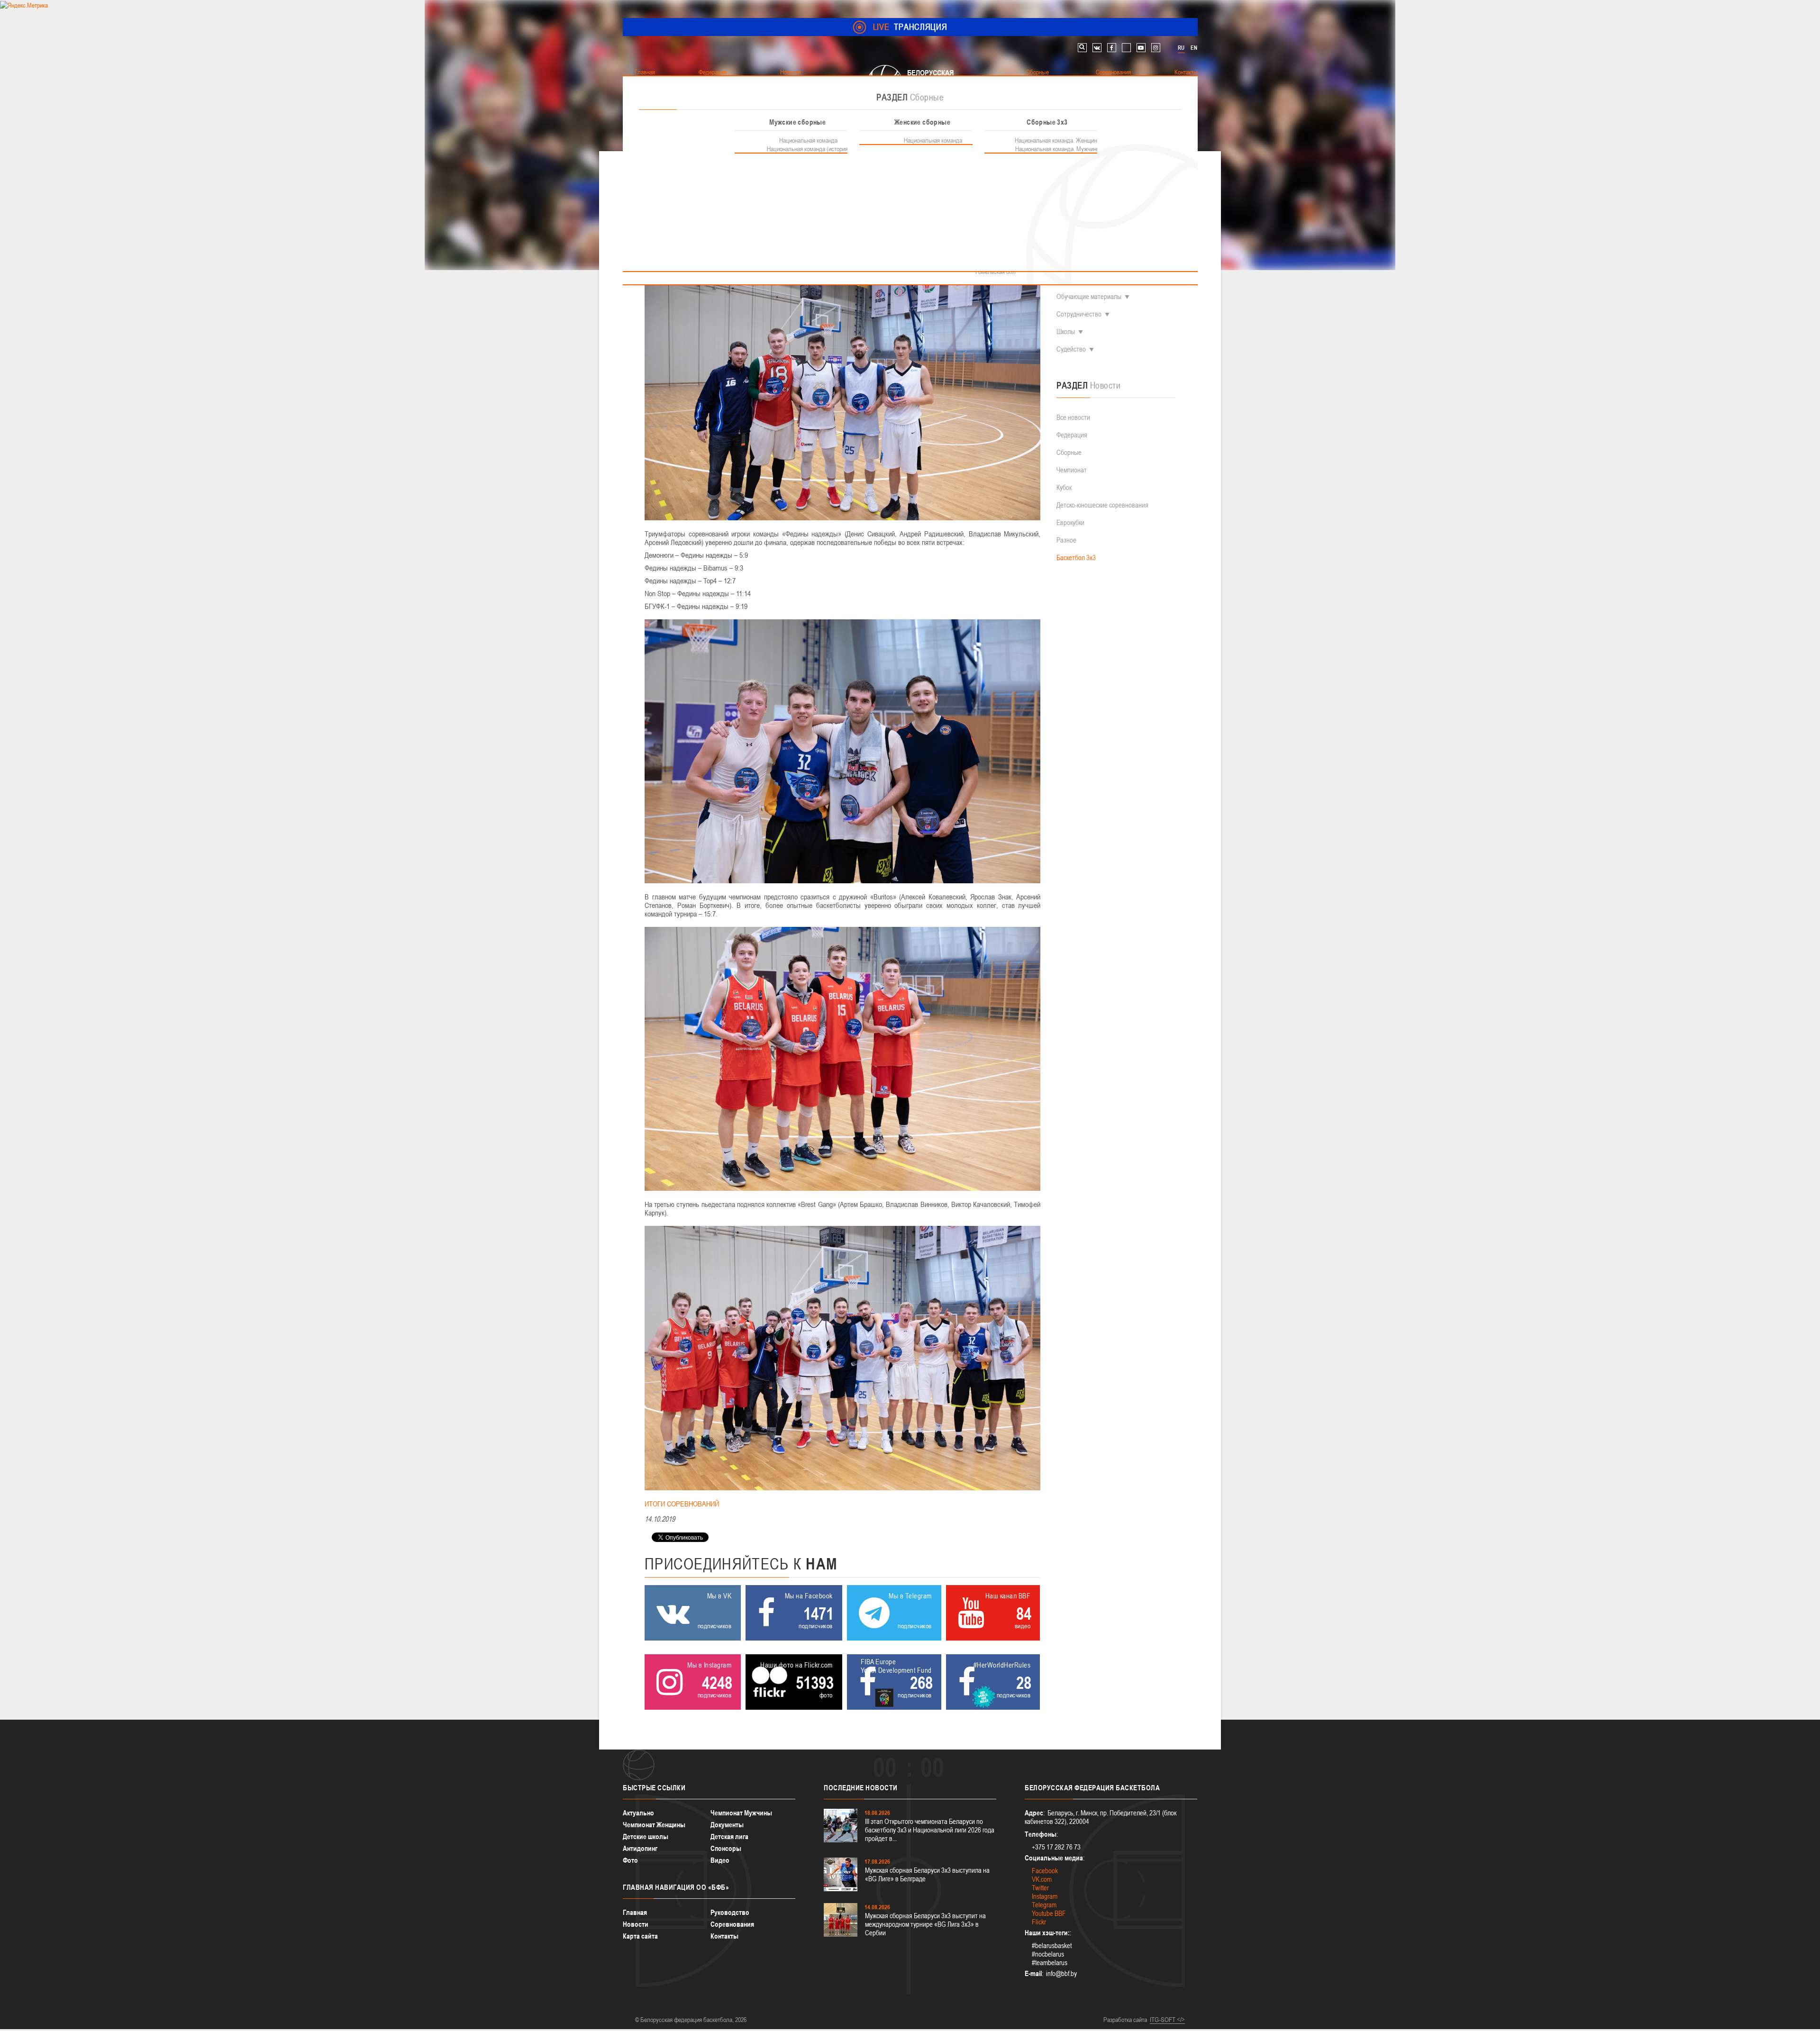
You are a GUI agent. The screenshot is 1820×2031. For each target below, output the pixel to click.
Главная (635, 1912)
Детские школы (646, 1836)
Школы (1066, 331)
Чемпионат (1072, 470)
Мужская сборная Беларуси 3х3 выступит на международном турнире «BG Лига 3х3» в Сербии (925, 1924)
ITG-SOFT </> (1167, 2020)
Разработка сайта (1125, 2020)
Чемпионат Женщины (654, 1825)
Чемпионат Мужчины (741, 1813)
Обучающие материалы (1089, 296)
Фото (630, 1860)
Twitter (1040, 1888)
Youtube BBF (1049, 1913)
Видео (720, 1860)
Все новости (1073, 417)
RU (1181, 48)
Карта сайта (640, 1936)
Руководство (730, 1912)
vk (1097, 48)
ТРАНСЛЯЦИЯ (910, 27)
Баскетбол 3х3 (1076, 558)
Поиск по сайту (1082, 48)
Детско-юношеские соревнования (1102, 505)
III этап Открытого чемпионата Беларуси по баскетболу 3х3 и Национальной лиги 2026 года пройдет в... (930, 1830)
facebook (1112, 48)
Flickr (1039, 1922)
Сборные (1069, 452)
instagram (1156, 48)
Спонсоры (726, 1848)
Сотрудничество (1079, 314)
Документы (727, 1825)
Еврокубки (1070, 522)
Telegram (1044, 1905)
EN (1194, 48)
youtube (1141, 48)
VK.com (1042, 1879)
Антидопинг (640, 1848)
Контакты (724, 1936)
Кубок (1064, 487)
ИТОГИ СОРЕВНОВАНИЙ (682, 1504)
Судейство (1071, 349)
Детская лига (729, 1836)
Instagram (1045, 1896)
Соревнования (732, 1924)
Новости (636, 1924)
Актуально (638, 1813)
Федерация (1072, 435)
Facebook (1045, 1871)
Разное (1066, 540)
